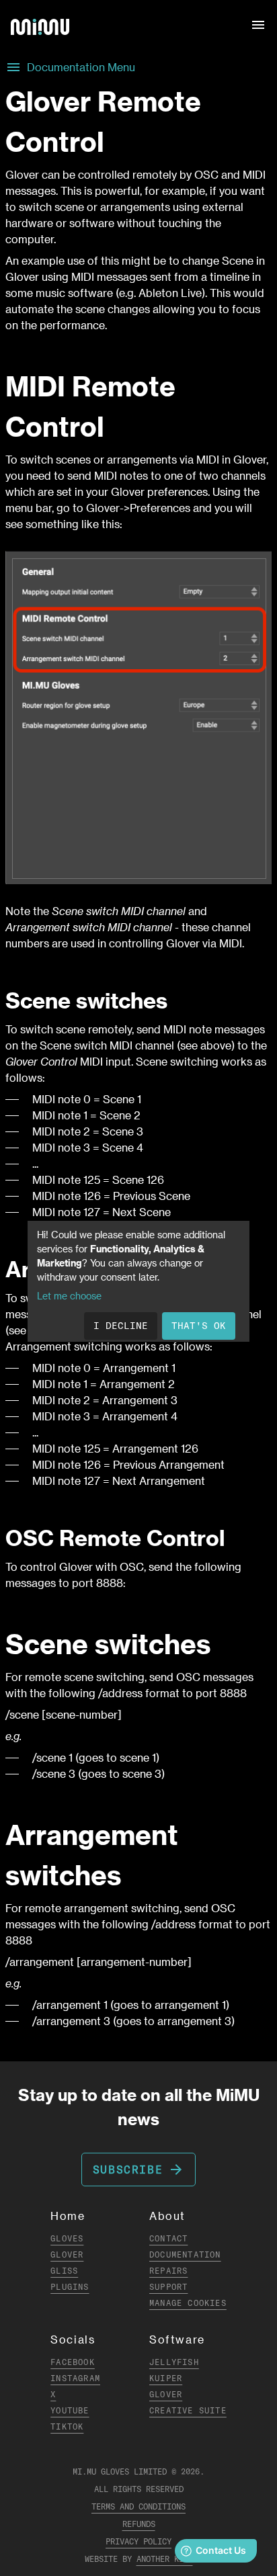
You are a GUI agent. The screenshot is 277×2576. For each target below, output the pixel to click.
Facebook (73, 2362)
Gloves (67, 2238)
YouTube (70, 2410)
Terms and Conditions (138, 2506)
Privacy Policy (138, 2541)
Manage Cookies (188, 2303)
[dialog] (138, 1281)
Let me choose (69, 1296)
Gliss (64, 2271)
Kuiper (166, 2378)
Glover (67, 2255)
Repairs (168, 2271)
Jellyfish (174, 2362)
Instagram (75, 2378)
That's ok (199, 1326)
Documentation (185, 2255)
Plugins (70, 2287)
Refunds (139, 2524)
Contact (168, 2238)
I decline (121, 1326)
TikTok (67, 2427)
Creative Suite (188, 2410)
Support (168, 2287)
